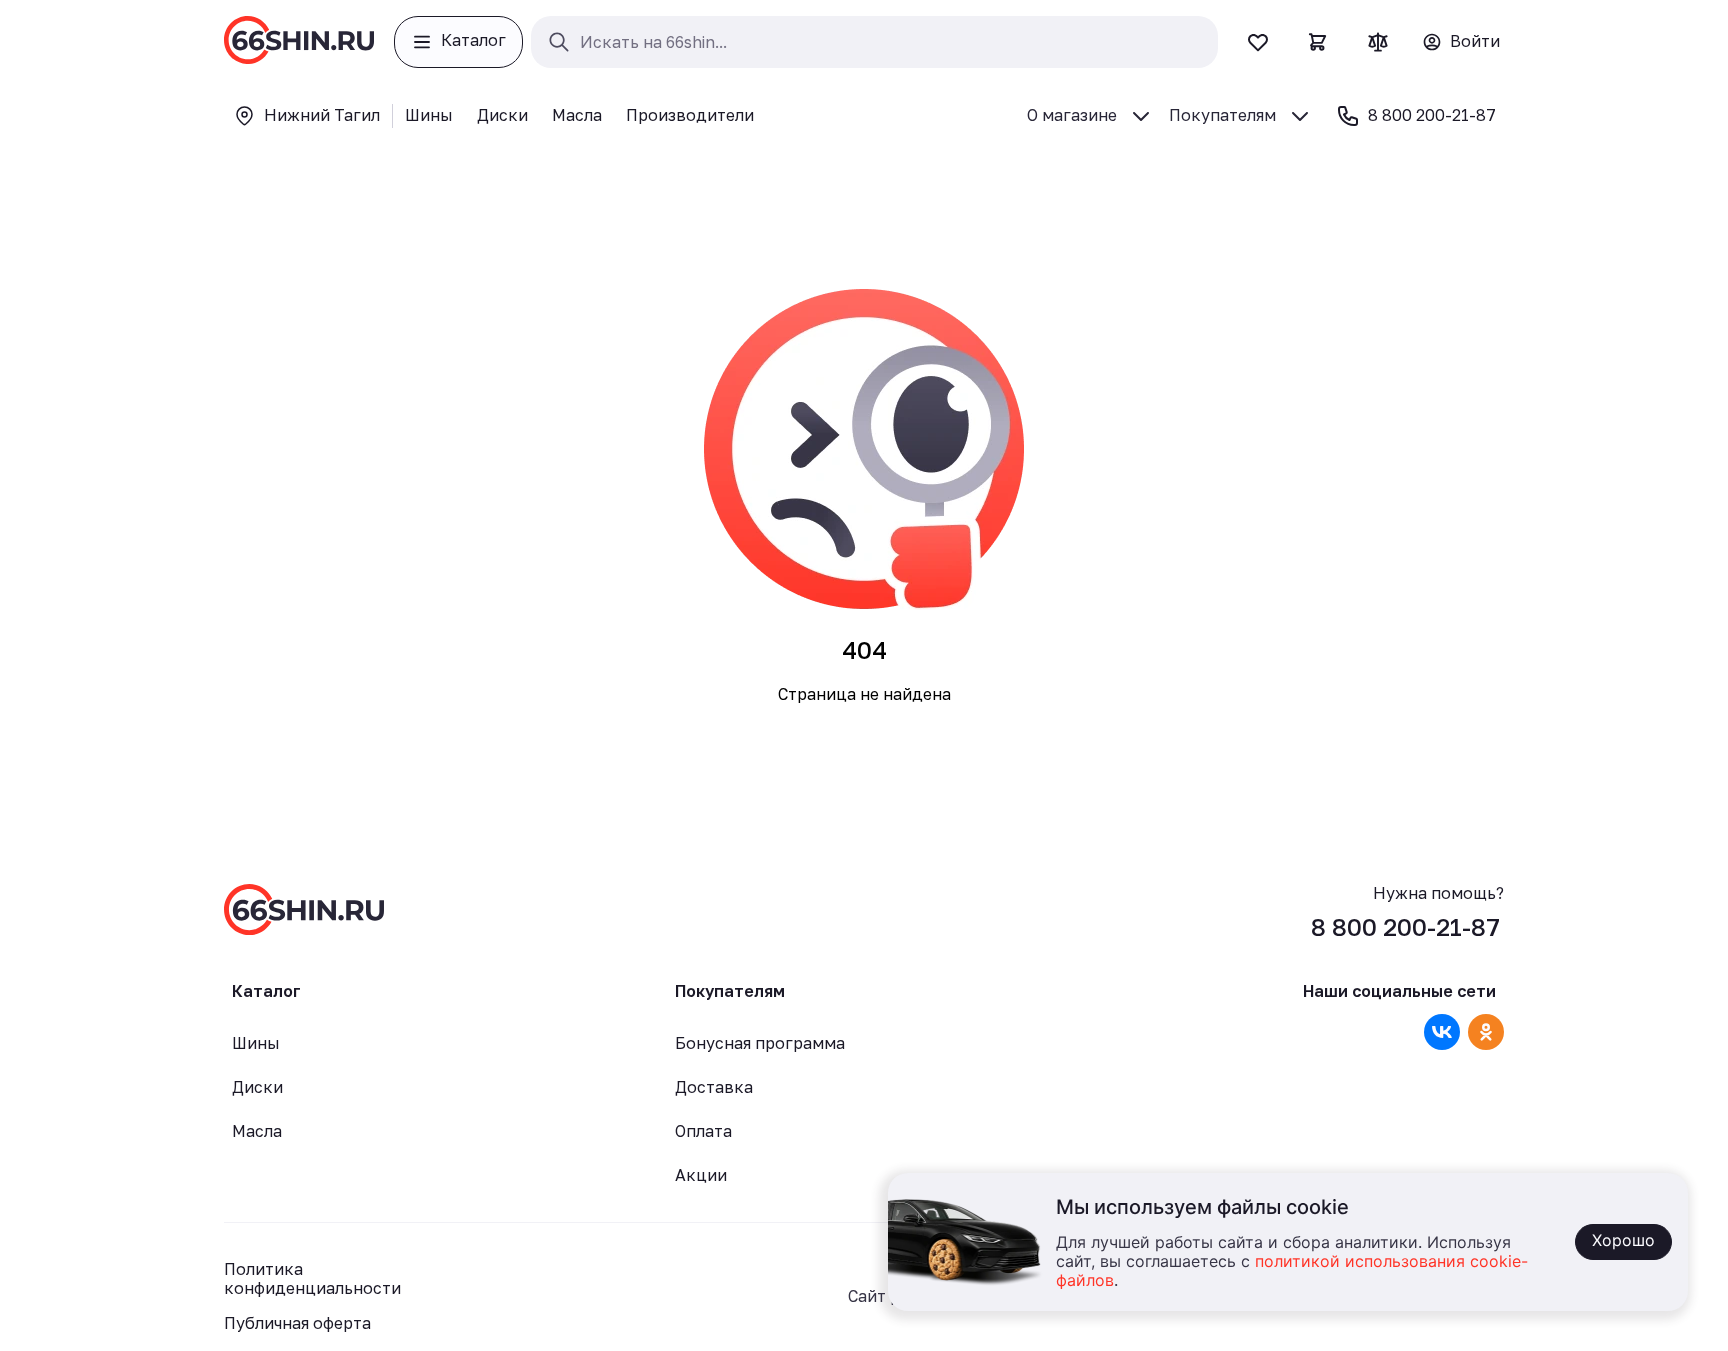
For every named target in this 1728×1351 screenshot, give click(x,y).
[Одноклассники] (1486, 1032)
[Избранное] (1258, 42)
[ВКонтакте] (1442, 1032)
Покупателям (1222, 115)
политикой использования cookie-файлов (1292, 1271)
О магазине (1072, 115)
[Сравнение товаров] (1378, 42)
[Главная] (299, 42)
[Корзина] (1318, 42)
